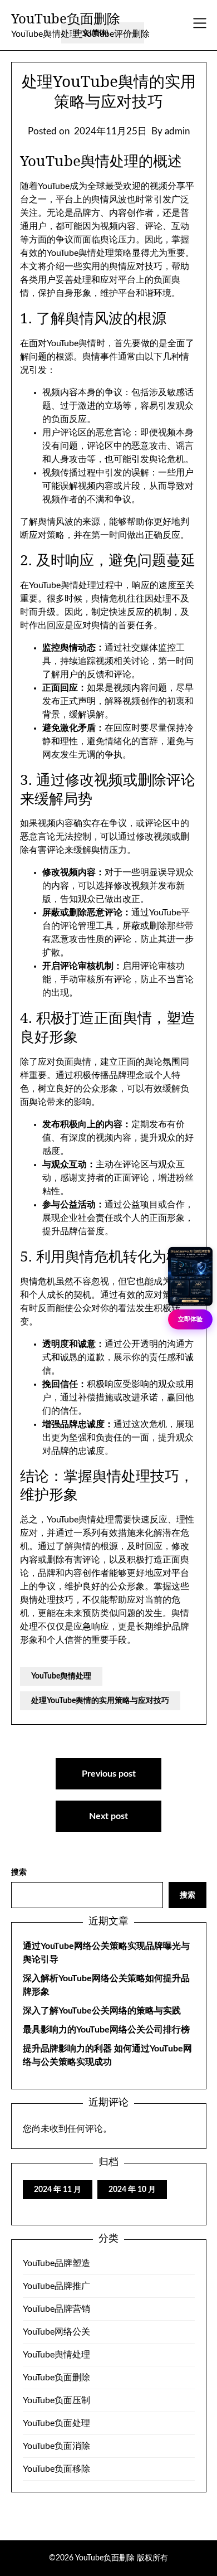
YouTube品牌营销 (56, 2309)
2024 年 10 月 (132, 2190)
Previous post (109, 1774)
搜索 (19, 1872)
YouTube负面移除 (56, 2469)
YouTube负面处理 (56, 2423)
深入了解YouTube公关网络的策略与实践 (102, 2011)
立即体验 (190, 1319)
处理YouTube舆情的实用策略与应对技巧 (100, 1701)
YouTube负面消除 (56, 2446)
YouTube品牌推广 (56, 2286)
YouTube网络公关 (56, 2332)
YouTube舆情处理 (61, 1676)
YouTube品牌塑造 (56, 2263)
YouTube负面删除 (66, 18)
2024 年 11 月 (58, 2190)
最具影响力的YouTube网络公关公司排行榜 (106, 2030)
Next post (108, 1816)
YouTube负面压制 (56, 2400)
